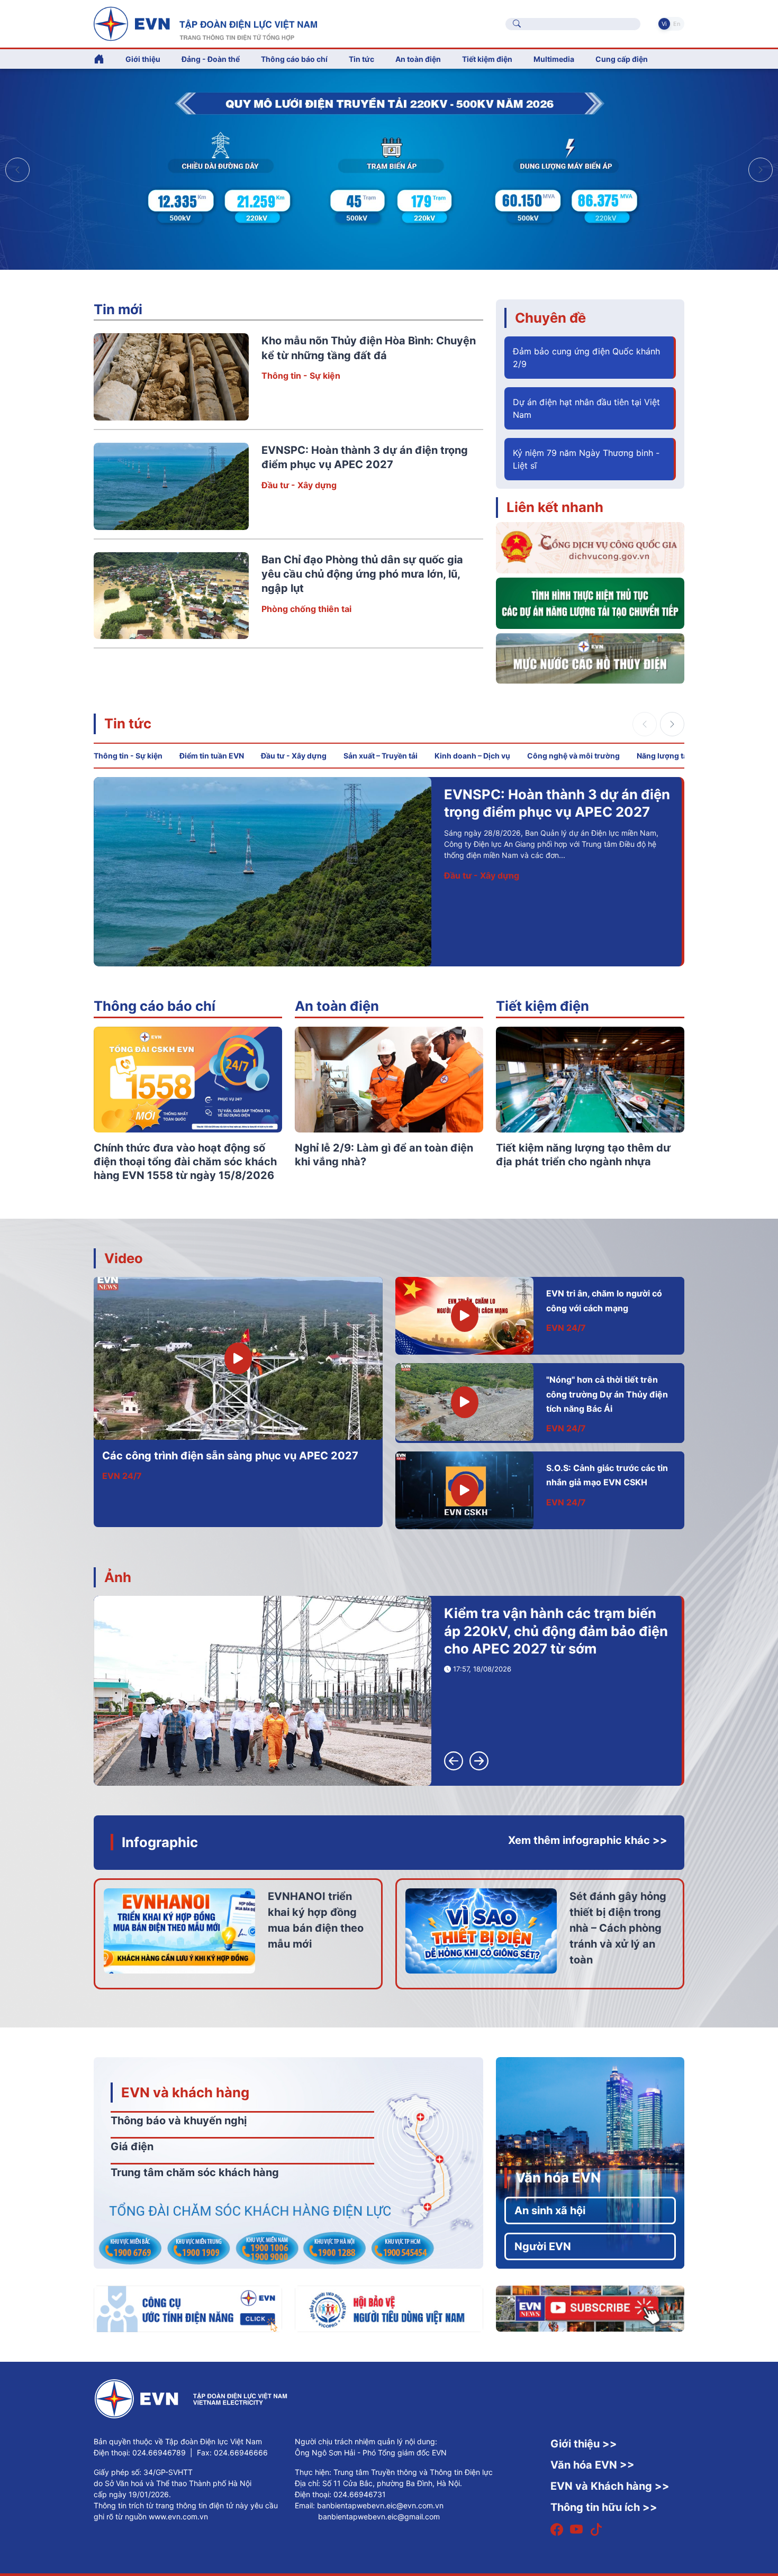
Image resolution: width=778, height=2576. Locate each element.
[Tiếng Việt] (205, 23)
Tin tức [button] (361, 59)
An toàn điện (337, 1006)
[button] (761, 170)
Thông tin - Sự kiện (301, 376)
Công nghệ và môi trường (573, 756)
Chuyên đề (550, 318)
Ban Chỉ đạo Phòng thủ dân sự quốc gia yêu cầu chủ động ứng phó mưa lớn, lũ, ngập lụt (362, 574)
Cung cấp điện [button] (622, 59)
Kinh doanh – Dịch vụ (472, 756)
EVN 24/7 (122, 1476)
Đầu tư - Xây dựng (299, 485)
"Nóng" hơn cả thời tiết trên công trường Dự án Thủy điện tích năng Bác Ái (607, 1394)
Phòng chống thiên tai (306, 609)
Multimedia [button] (554, 59)
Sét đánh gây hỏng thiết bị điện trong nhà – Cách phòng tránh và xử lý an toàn (618, 1928)
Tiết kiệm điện (542, 1006)
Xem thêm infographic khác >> (588, 1840)
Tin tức (128, 723)
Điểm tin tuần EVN (212, 756)
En (677, 24)
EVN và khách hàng (185, 2092)
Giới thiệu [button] (143, 59)
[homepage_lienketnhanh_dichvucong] (590, 547)
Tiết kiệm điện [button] (487, 59)
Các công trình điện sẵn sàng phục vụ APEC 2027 (230, 1456)
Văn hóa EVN (558, 2177)
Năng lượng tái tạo (670, 756)
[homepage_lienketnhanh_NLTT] (590, 602)
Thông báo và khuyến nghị (179, 2121)
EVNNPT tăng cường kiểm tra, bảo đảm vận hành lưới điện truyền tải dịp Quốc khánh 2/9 (556, 812)
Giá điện (132, 2146)
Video (124, 1258)
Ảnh (118, 1577)
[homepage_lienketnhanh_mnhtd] (590, 657)
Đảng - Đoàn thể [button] (211, 59)
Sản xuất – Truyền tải (381, 756)
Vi (664, 24)
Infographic (160, 1842)
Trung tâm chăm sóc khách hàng (195, 2172)
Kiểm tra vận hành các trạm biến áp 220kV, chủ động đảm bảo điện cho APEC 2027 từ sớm (556, 1631)
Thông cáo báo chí (294, 59)
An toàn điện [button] (418, 59)
